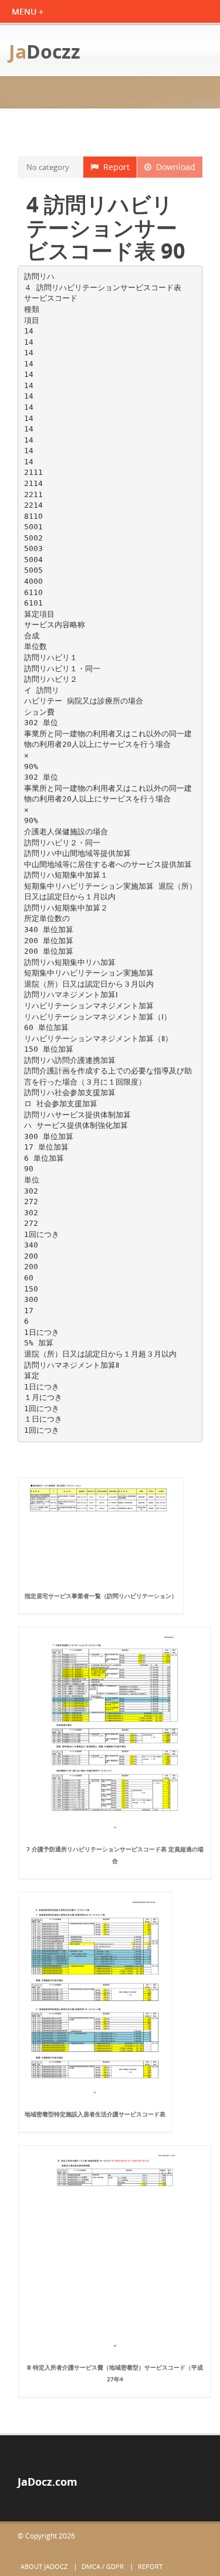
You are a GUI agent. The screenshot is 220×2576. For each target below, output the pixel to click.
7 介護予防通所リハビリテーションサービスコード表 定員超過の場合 (115, 1855)
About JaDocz (44, 2566)
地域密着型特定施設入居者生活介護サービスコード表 (95, 2114)
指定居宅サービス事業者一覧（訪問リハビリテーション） (101, 1596)
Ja (45, 51)
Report (114, 167)
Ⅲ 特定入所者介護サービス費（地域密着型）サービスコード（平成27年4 (115, 2373)
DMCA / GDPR (103, 2566)
